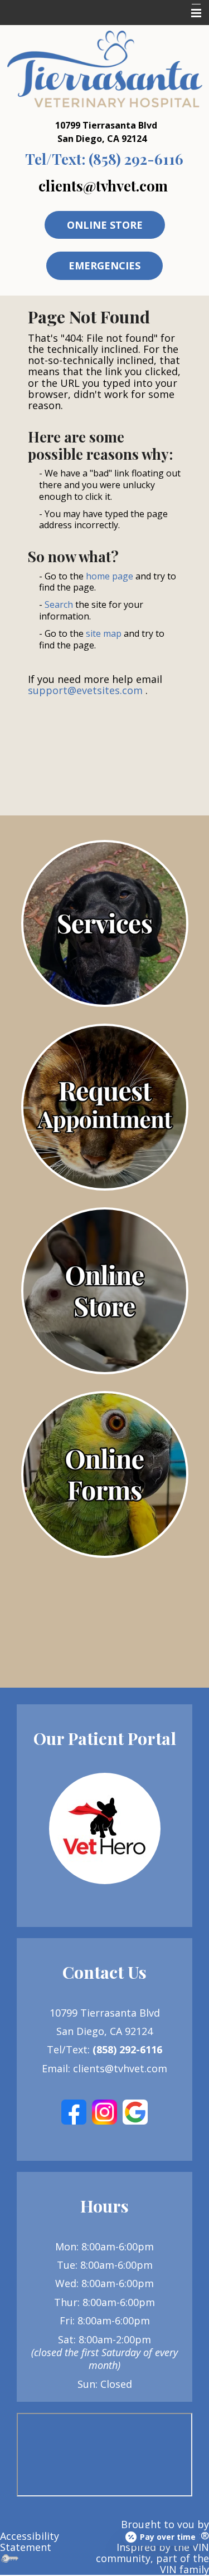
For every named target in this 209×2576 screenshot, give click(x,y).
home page (110, 576)
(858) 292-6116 (104, 159)
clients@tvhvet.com (103, 185)
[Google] (135, 2111)
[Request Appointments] (104, 1107)
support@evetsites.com (85, 690)
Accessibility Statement (30, 2541)
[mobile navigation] (191, 13)
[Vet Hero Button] (104, 1828)
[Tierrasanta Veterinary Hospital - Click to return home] (105, 68)
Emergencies (104, 266)
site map (104, 633)
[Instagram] (104, 2111)
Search (59, 604)
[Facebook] (74, 2111)
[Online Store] (104, 1291)
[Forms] (104, 1474)
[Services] (104, 923)
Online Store (105, 225)
